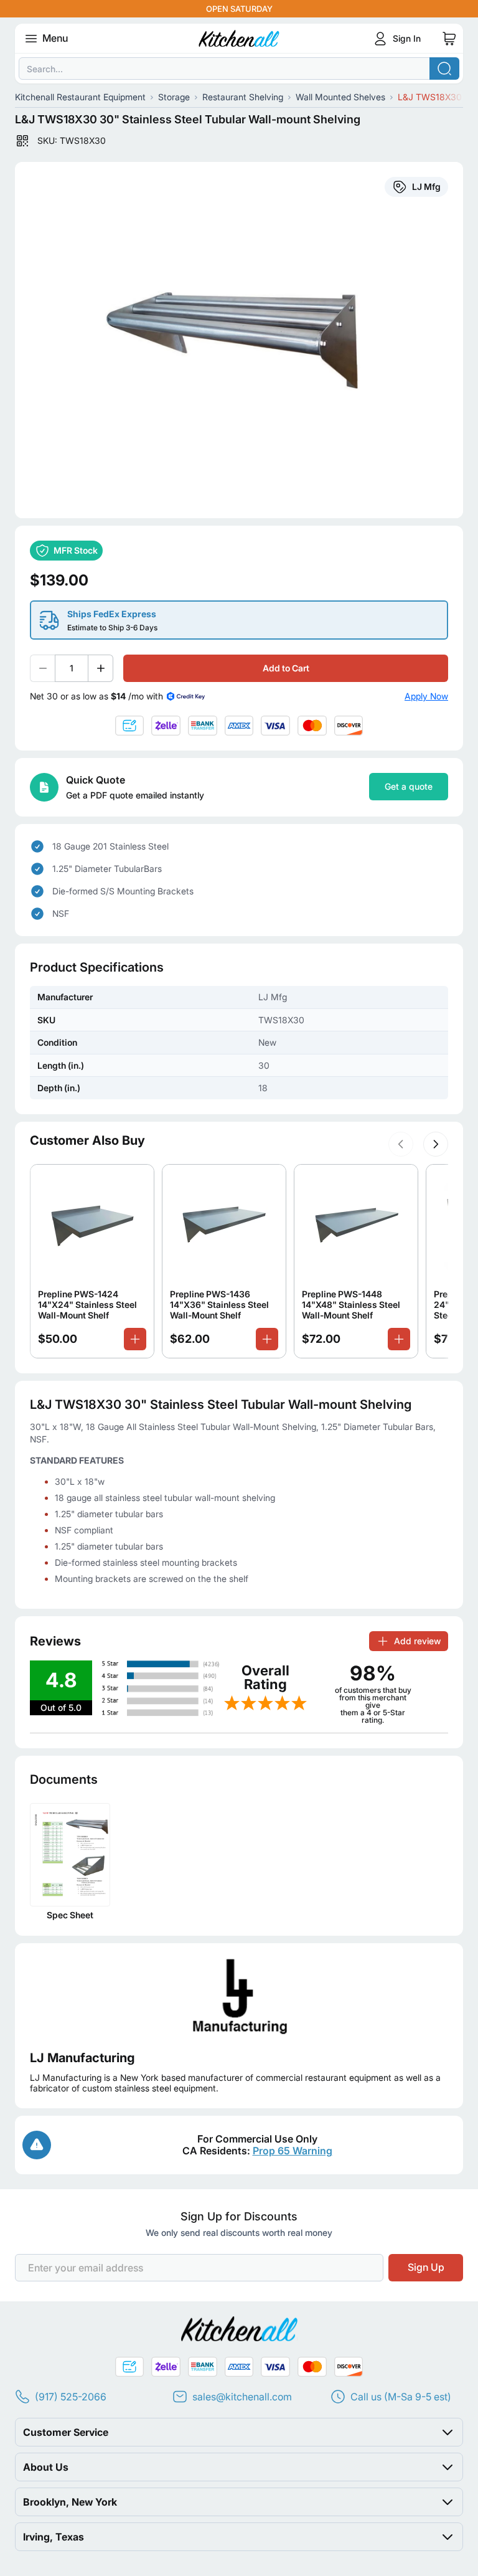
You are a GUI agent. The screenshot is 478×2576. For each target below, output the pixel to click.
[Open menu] (31, 39)
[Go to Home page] (239, 39)
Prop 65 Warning (293, 2151)
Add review (417, 1641)
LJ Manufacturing (82, 2058)
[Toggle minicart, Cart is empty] (449, 39)
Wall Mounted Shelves (340, 97)
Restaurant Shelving (243, 97)
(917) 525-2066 (71, 2397)
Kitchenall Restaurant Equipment (80, 97)
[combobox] (239, 69)
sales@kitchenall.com (242, 2397)
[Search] (444, 69)
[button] (401, 1144)
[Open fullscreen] (239, 340)
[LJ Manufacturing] (239, 1997)
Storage (174, 97)
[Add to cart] (135, 1339)
